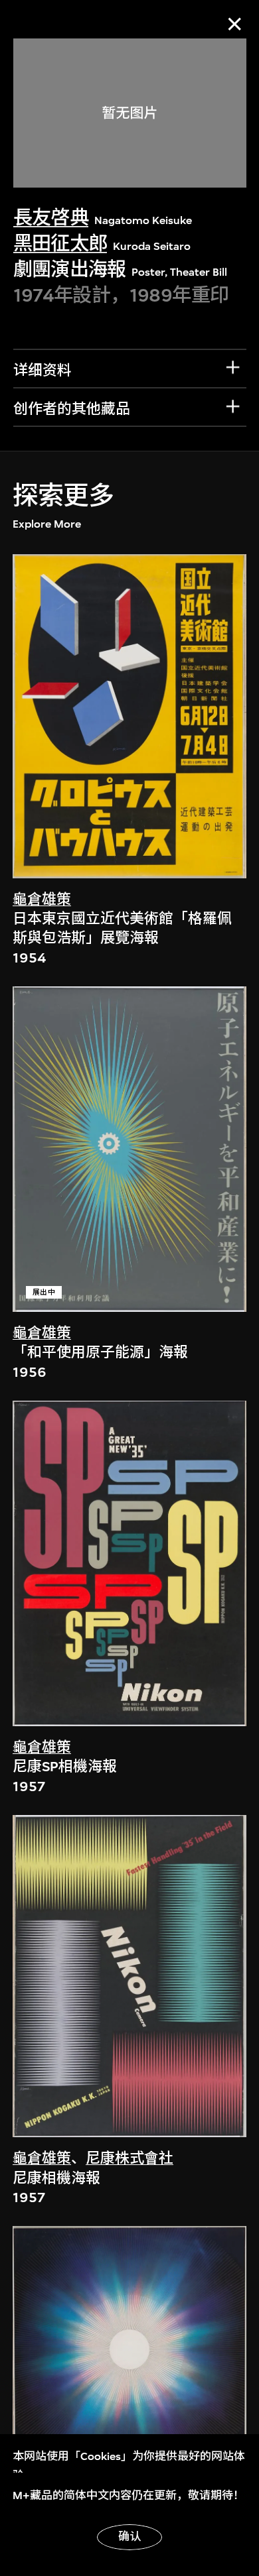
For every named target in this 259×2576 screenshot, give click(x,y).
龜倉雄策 (42, 900)
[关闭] (235, 24)
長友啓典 (51, 218)
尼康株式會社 (129, 2158)
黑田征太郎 (60, 244)
